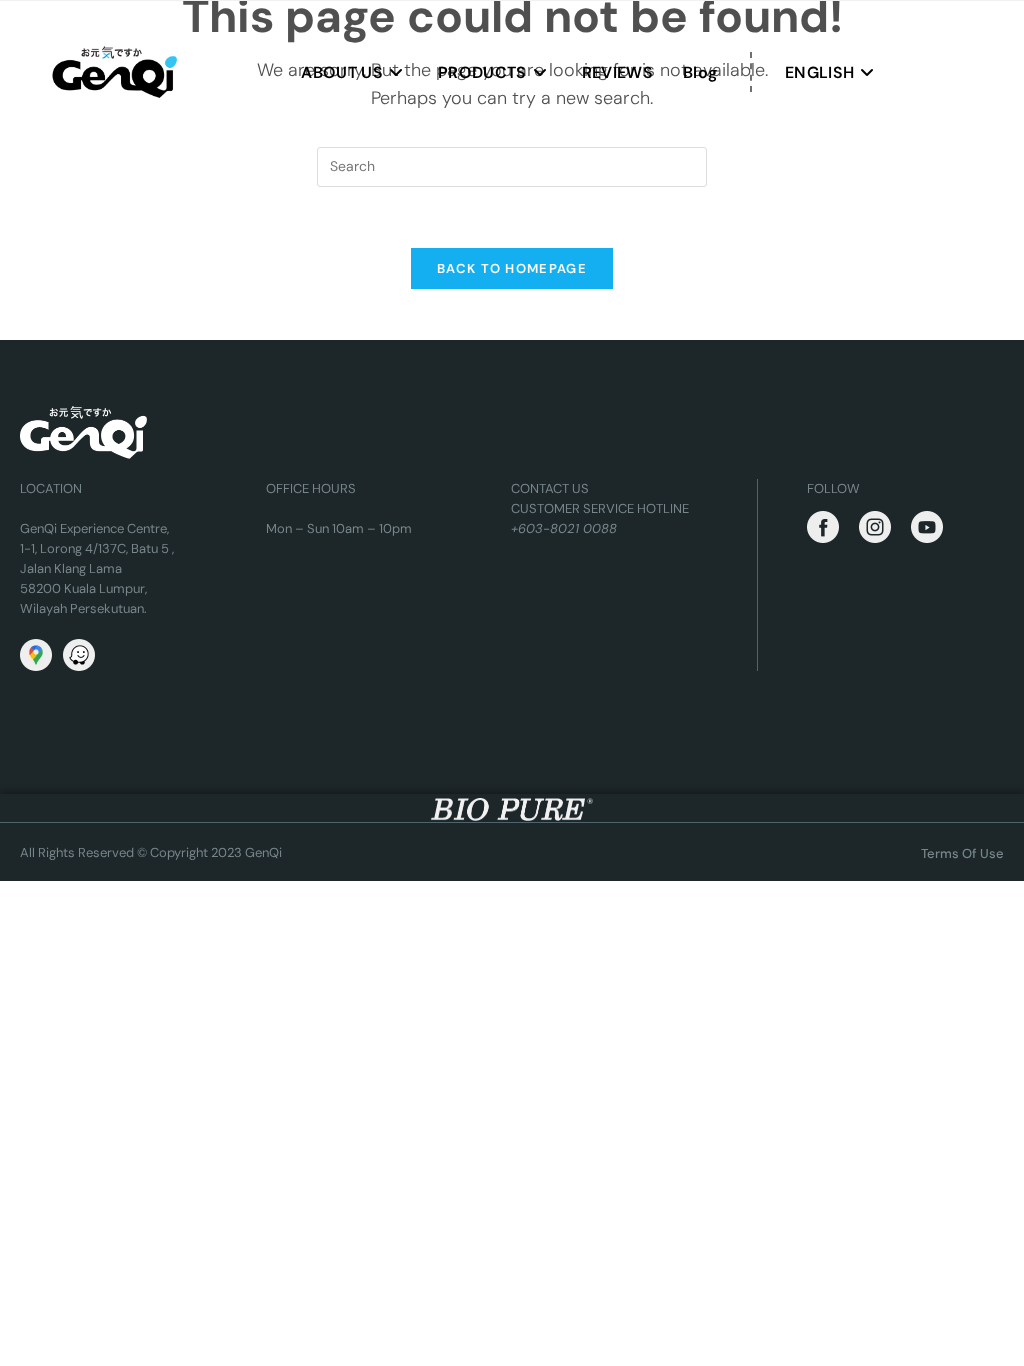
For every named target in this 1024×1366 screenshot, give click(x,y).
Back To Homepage (512, 268)
